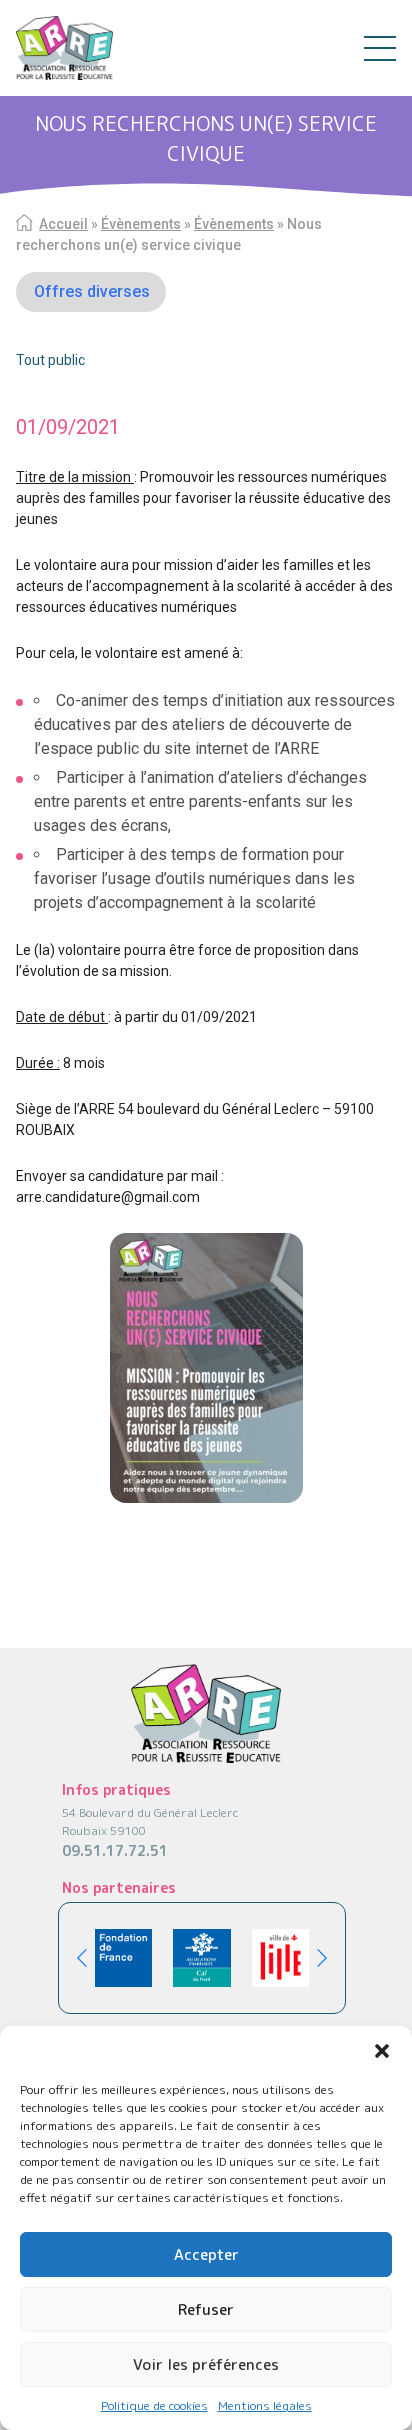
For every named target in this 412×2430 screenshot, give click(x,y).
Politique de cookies (154, 2405)
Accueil (63, 224)
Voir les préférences (206, 2364)
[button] (382, 2051)
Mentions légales (265, 2405)
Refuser (206, 2309)
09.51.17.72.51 (115, 1850)
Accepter (206, 2254)
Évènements (141, 224)
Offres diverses (92, 291)
